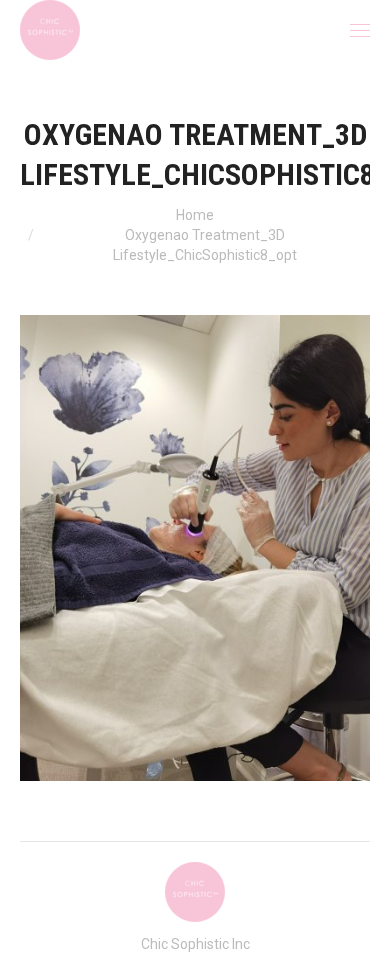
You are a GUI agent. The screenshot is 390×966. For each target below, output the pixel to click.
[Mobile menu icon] (360, 30)
